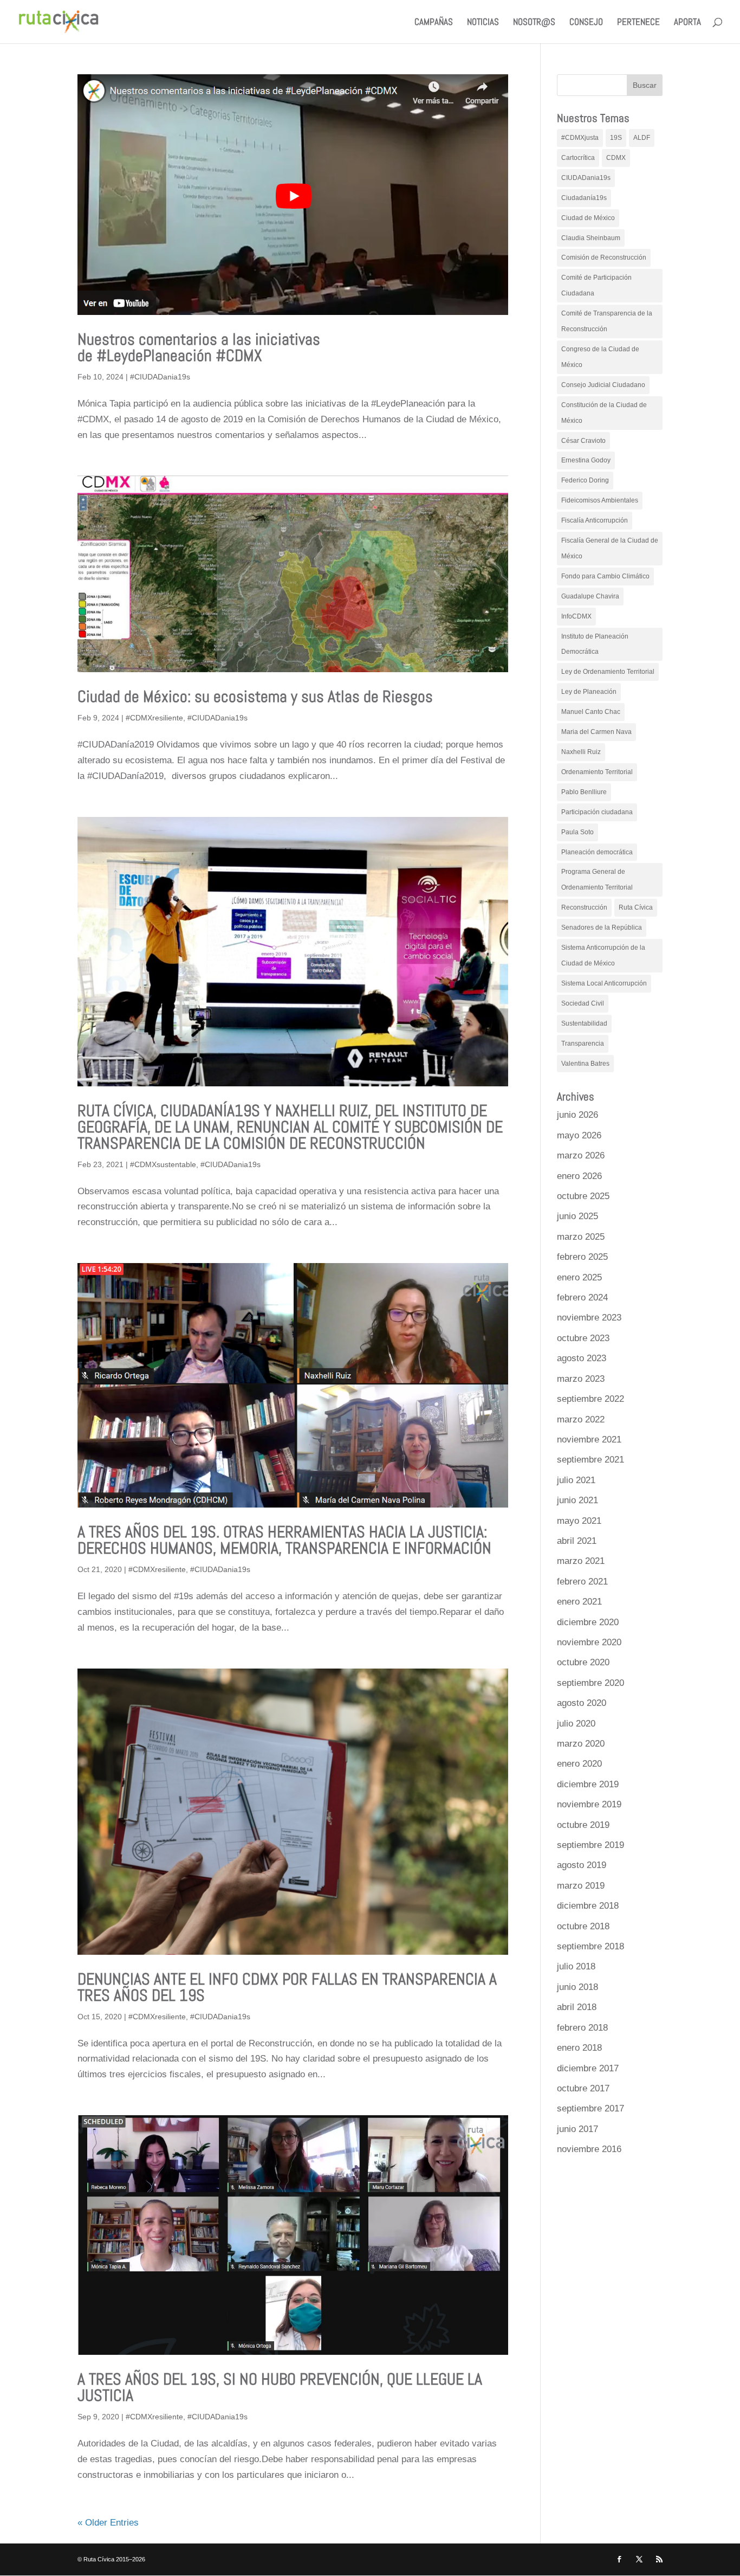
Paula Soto (577, 832)
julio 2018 (576, 1966)
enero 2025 (579, 1277)
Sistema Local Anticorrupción (604, 983)
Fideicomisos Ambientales (600, 500)
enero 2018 (579, 2048)
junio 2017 (577, 2129)
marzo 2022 (581, 1419)
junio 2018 (577, 1987)
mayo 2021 (579, 1521)
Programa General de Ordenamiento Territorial (597, 880)
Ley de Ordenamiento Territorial (608, 672)
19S (616, 138)
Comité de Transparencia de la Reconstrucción (607, 321)
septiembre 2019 (590, 1845)
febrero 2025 (582, 1257)
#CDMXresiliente (154, 718)
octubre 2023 (583, 1338)
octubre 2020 (583, 1662)
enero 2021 (579, 1602)
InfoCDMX (576, 616)
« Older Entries (108, 2523)
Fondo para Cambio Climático (605, 576)
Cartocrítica (578, 158)
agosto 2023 (582, 1358)
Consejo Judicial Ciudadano (603, 385)
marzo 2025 (581, 1237)
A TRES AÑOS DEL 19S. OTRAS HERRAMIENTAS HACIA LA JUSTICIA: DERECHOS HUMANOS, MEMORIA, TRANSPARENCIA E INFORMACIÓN (284, 1540)
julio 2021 (576, 1480)
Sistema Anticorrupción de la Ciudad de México (603, 955)
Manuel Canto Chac (591, 712)
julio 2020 (576, 1724)
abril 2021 (577, 1541)
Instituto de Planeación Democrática (595, 644)
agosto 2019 (582, 1865)
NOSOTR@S (534, 23)
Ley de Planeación (589, 692)
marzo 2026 (581, 1155)
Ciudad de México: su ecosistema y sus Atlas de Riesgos (255, 697)
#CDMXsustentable (163, 1164)
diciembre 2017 (588, 2068)
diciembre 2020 (588, 1622)
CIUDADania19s (586, 178)
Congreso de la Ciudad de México (600, 357)
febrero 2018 (582, 2028)
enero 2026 (579, 1176)
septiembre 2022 (590, 1399)
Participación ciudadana (597, 812)
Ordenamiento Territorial (597, 772)
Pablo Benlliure (584, 792)
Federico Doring (585, 480)
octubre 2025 (583, 1196)
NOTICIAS (483, 23)
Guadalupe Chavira (590, 596)
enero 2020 (579, 1764)
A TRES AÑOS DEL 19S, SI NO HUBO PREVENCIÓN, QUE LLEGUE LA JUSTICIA (280, 2387)
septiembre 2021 (590, 1460)
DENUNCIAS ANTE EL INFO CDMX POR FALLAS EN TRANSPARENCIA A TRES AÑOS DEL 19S (287, 1987)
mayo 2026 (579, 1135)
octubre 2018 (583, 1926)
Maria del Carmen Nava (596, 732)
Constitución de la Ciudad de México (604, 413)
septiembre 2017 (590, 2108)
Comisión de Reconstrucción (604, 257)
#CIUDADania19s (160, 377)
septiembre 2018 (590, 1946)
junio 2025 (577, 1216)
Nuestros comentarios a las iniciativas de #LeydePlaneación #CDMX (199, 347)
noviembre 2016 (589, 2149)
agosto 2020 (582, 1703)
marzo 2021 (581, 1561)
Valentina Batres (585, 1064)
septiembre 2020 (590, 1683)
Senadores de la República (602, 928)
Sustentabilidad (584, 1023)
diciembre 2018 (588, 1906)
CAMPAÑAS (434, 23)
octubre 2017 (583, 2088)
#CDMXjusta (580, 138)
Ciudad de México (588, 218)
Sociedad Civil (583, 1003)
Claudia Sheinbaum (591, 238)
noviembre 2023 (589, 1318)
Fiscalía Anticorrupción (595, 520)
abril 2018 (577, 2007)
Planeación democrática (597, 852)
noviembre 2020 (589, 1642)
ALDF (642, 138)
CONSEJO (586, 23)
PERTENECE (638, 23)
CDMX (616, 158)
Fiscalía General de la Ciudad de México (610, 548)
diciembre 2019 (588, 1784)
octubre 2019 (583, 1825)
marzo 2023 (581, 1379)
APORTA (687, 23)
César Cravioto (583, 441)
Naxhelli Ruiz (581, 752)
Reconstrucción (584, 907)
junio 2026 (577, 1115)
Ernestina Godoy (586, 460)
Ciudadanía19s (584, 198)
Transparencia (583, 1044)
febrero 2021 (582, 1582)
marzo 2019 (581, 1886)
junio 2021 (577, 1500)
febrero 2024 (582, 1297)
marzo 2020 (581, 1744)
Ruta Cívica (636, 907)
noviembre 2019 (589, 1804)
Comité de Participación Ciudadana (596, 285)
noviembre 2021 (589, 1440)
